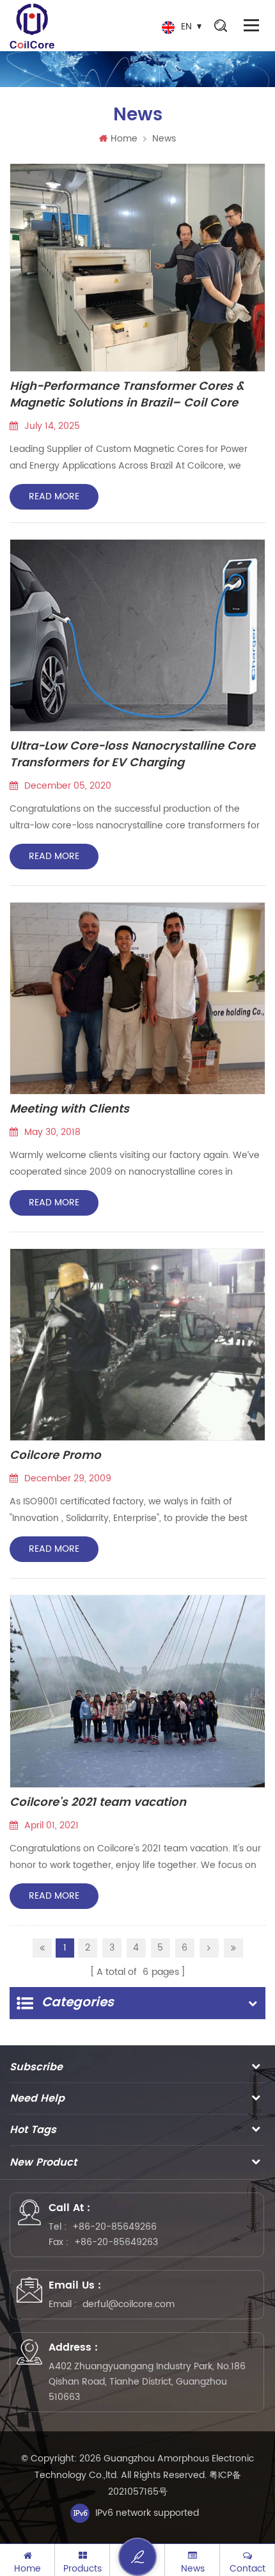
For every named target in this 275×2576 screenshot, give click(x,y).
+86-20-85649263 (116, 2242)
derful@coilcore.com (129, 2304)
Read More (54, 496)
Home (124, 139)
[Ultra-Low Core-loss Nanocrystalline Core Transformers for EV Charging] (137, 635)
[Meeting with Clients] (137, 998)
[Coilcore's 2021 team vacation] (137, 1691)
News (164, 139)
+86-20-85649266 (114, 2227)
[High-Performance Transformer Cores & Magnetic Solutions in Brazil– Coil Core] (137, 268)
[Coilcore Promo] (137, 1345)
